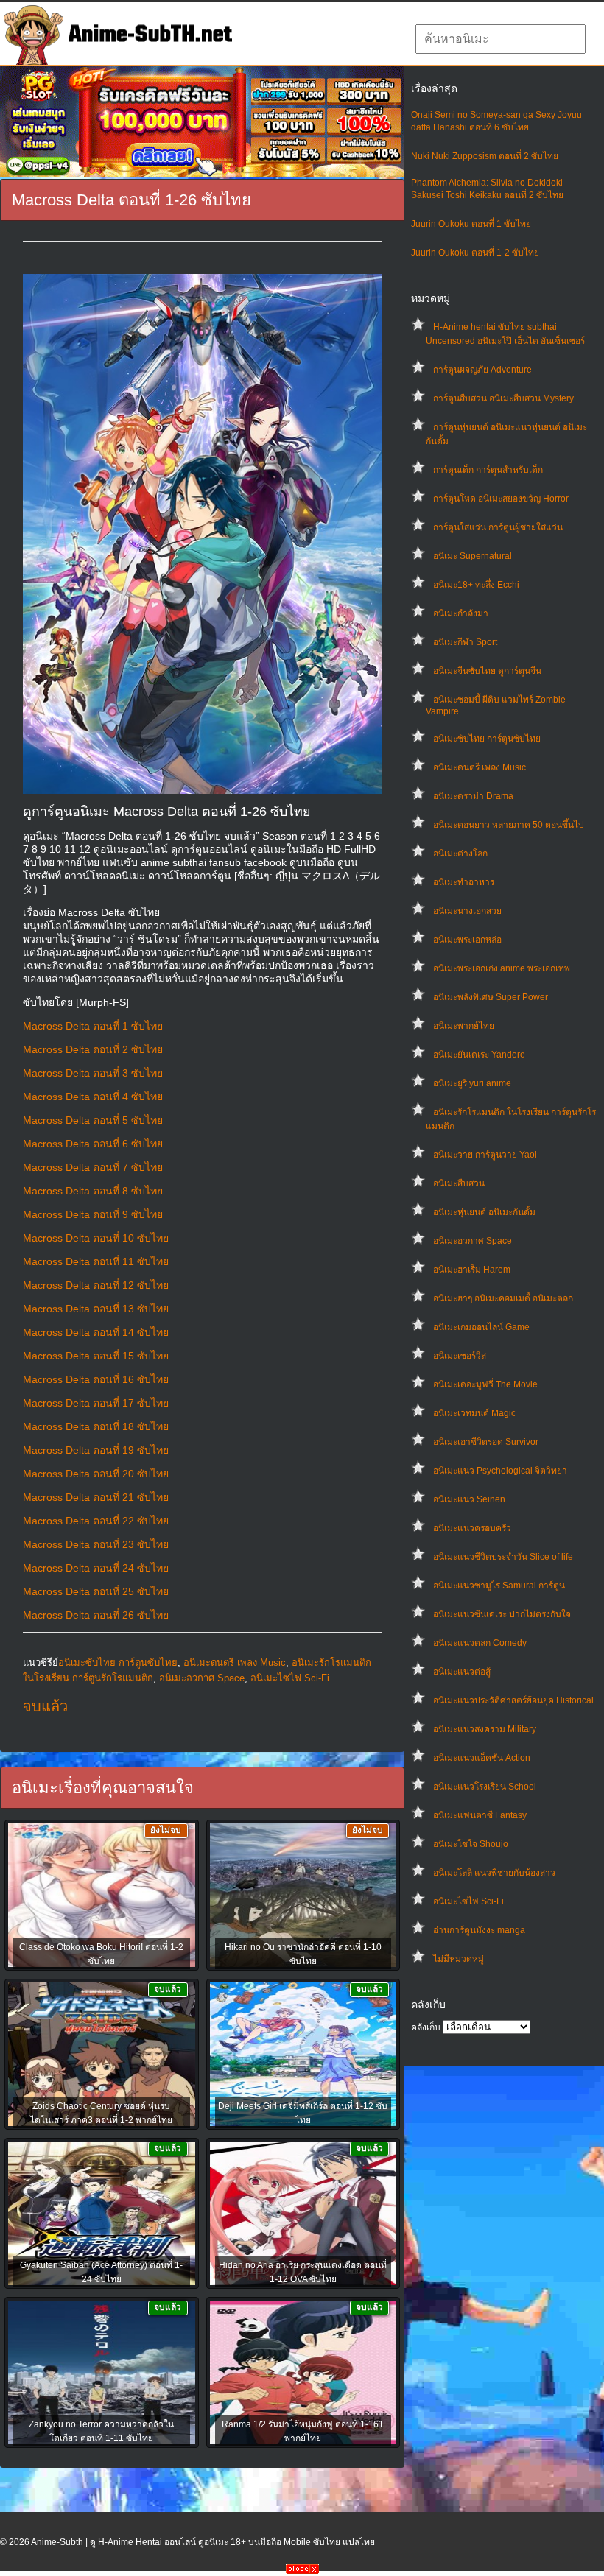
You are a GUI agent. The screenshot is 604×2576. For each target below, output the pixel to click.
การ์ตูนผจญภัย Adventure (482, 370)
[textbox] (501, 39)
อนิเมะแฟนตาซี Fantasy (480, 1815)
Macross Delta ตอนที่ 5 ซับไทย (93, 1120)
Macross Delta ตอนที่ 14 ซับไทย (96, 1332)
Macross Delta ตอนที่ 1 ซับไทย (93, 1026)
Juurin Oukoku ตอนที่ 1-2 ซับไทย (475, 253)
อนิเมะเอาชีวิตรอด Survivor (486, 1442)
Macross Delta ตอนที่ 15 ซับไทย (96, 1356)
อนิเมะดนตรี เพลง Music (480, 767)
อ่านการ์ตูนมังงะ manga (479, 1930)
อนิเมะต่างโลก (460, 854)
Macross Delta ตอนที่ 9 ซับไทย (93, 1214)
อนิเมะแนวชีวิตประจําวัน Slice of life (503, 1557)
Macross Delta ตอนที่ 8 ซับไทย (93, 1191)
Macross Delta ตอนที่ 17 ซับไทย (96, 1403)
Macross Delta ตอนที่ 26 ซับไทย (96, 1615)
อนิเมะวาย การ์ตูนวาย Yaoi (485, 1155)
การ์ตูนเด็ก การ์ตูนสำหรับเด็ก (488, 470)
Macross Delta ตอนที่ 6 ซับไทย (93, 1144)
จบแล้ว (45, 1706)
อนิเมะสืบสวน (459, 1183)
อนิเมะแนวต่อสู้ (462, 1672)
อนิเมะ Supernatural (473, 556)
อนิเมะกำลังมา (461, 613)
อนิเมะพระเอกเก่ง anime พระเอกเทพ (502, 968)
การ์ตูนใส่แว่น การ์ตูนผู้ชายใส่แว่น (498, 527)
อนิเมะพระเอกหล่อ (467, 940)
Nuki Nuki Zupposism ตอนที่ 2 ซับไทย (485, 156)
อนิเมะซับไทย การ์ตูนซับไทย (487, 739)
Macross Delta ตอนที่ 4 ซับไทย (93, 1097)
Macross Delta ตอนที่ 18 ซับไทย (96, 1426)
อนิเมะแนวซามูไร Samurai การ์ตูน (499, 1586)
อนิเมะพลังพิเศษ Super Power (491, 997)
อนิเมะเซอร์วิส (460, 1356)
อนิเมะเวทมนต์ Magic (474, 1413)
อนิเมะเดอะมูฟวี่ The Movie (485, 1384)
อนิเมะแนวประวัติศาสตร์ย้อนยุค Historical (513, 1700)
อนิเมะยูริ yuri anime (472, 1083)
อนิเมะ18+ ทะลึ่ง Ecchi (476, 585)
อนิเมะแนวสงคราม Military (485, 1729)
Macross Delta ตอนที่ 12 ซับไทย (96, 1285)
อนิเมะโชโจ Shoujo (471, 1844)
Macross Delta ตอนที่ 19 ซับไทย (96, 1450)
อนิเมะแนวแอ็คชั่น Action (482, 1758)
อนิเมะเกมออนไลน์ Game (481, 1327)
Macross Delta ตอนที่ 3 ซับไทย (93, 1073)
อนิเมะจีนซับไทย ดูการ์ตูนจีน (487, 671)
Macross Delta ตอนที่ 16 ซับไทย (96, 1379)
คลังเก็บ (426, 2027)
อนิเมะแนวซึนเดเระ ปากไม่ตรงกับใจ (502, 1614)
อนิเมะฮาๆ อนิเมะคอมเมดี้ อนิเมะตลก (503, 1298)
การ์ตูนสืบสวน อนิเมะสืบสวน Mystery (503, 398)
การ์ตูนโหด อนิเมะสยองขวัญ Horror (501, 499)
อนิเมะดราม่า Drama (473, 796)
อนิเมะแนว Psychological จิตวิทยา (500, 1471)
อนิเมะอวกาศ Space (473, 1241)
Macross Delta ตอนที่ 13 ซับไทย (96, 1309)
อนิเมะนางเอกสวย (467, 911)
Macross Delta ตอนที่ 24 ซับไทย (96, 1568)
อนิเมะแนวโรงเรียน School (485, 1787)
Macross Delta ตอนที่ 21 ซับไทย (96, 1497)
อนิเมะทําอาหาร (464, 882)
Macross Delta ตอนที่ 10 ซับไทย (96, 1238)
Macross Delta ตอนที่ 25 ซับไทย (96, 1591)
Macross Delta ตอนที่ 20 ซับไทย (96, 1474)
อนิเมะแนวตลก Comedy (480, 1643)
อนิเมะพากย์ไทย (464, 1026)
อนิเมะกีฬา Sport (465, 642)
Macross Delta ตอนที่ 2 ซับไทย (93, 1049)
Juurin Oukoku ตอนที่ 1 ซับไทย (471, 224)
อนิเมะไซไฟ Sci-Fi (468, 1901)
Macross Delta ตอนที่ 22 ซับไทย (96, 1521)
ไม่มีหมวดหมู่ (459, 1959)
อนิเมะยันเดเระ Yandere (479, 1055)
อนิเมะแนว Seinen (469, 1499)
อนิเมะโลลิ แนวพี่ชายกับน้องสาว (494, 1873)
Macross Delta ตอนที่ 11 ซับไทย (96, 1261)
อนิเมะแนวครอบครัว (472, 1528)
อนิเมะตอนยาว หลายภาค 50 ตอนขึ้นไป (509, 825)
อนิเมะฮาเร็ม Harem (472, 1270)
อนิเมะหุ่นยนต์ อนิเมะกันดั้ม (484, 1212)
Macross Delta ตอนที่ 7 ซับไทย (93, 1167)
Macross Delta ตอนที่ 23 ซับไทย (96, 1544)
